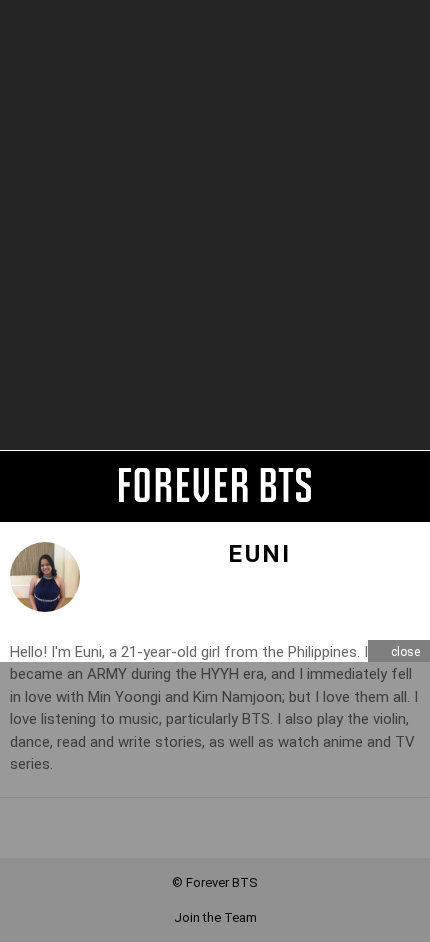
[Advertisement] (215, 225)
